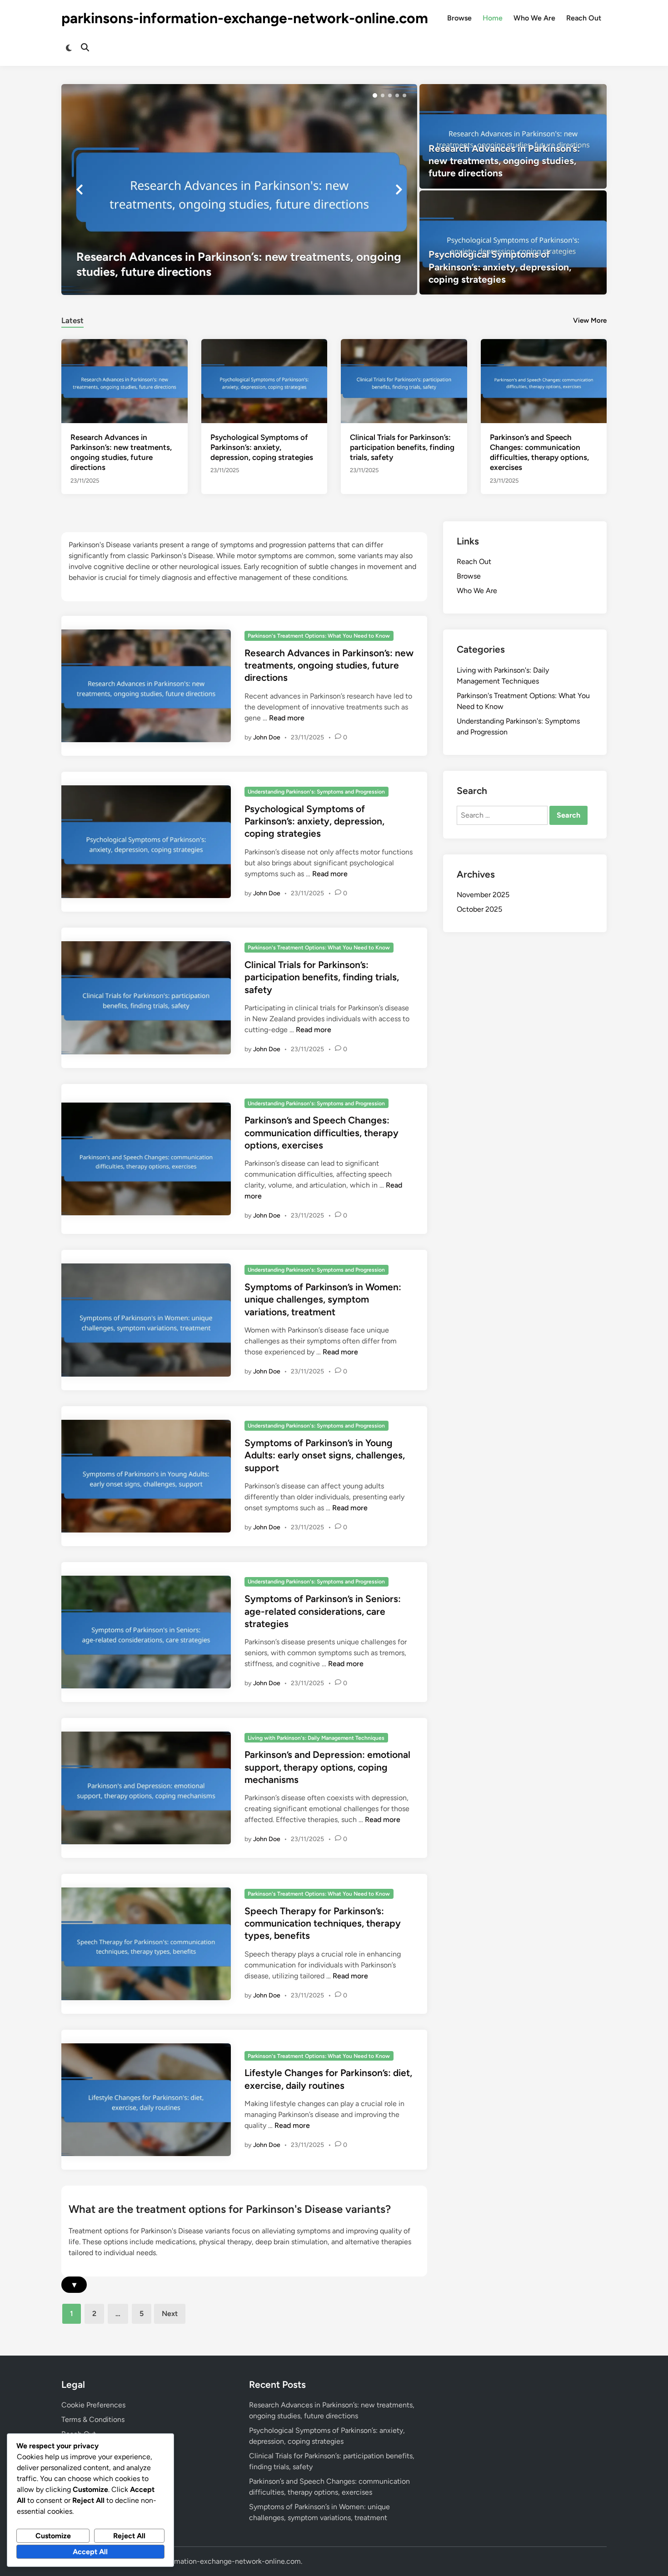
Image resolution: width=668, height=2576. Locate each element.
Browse (459, 18)
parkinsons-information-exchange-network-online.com (245, 18)
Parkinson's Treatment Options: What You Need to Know (319, 636)
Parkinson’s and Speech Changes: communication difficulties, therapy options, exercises (322, 1133)
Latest (72, 320)
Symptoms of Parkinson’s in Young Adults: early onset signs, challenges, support (325, 1455)
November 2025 (483, 895)
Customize (53, 2536)
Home (493, 18)
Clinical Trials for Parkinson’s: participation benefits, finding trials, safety (402, 447)
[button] (375, 95)
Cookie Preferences (93, 2405)
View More (590, 320)
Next (170, 2314)
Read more (287, 718)
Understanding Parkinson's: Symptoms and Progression (316, 792)
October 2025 (479, 909)
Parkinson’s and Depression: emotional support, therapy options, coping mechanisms (327, 1767)
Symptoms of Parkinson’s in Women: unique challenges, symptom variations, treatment (323, 1299)
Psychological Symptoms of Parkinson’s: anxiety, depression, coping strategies (262, 447)
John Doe (267, 737)
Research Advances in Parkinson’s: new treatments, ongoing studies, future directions (329, 665)
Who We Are (534, 18)
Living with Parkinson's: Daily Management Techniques (316, 1738)
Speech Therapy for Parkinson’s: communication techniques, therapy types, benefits (323, 1923)
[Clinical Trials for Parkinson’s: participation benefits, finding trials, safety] (404, 381)
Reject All (129, 2536)
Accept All (90, 2552)
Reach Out (584, 18)
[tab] (72, 319)
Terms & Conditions (93, 2419)
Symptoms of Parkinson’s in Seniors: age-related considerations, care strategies (323, 1611)
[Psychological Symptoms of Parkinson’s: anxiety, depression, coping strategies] (513, 243)
